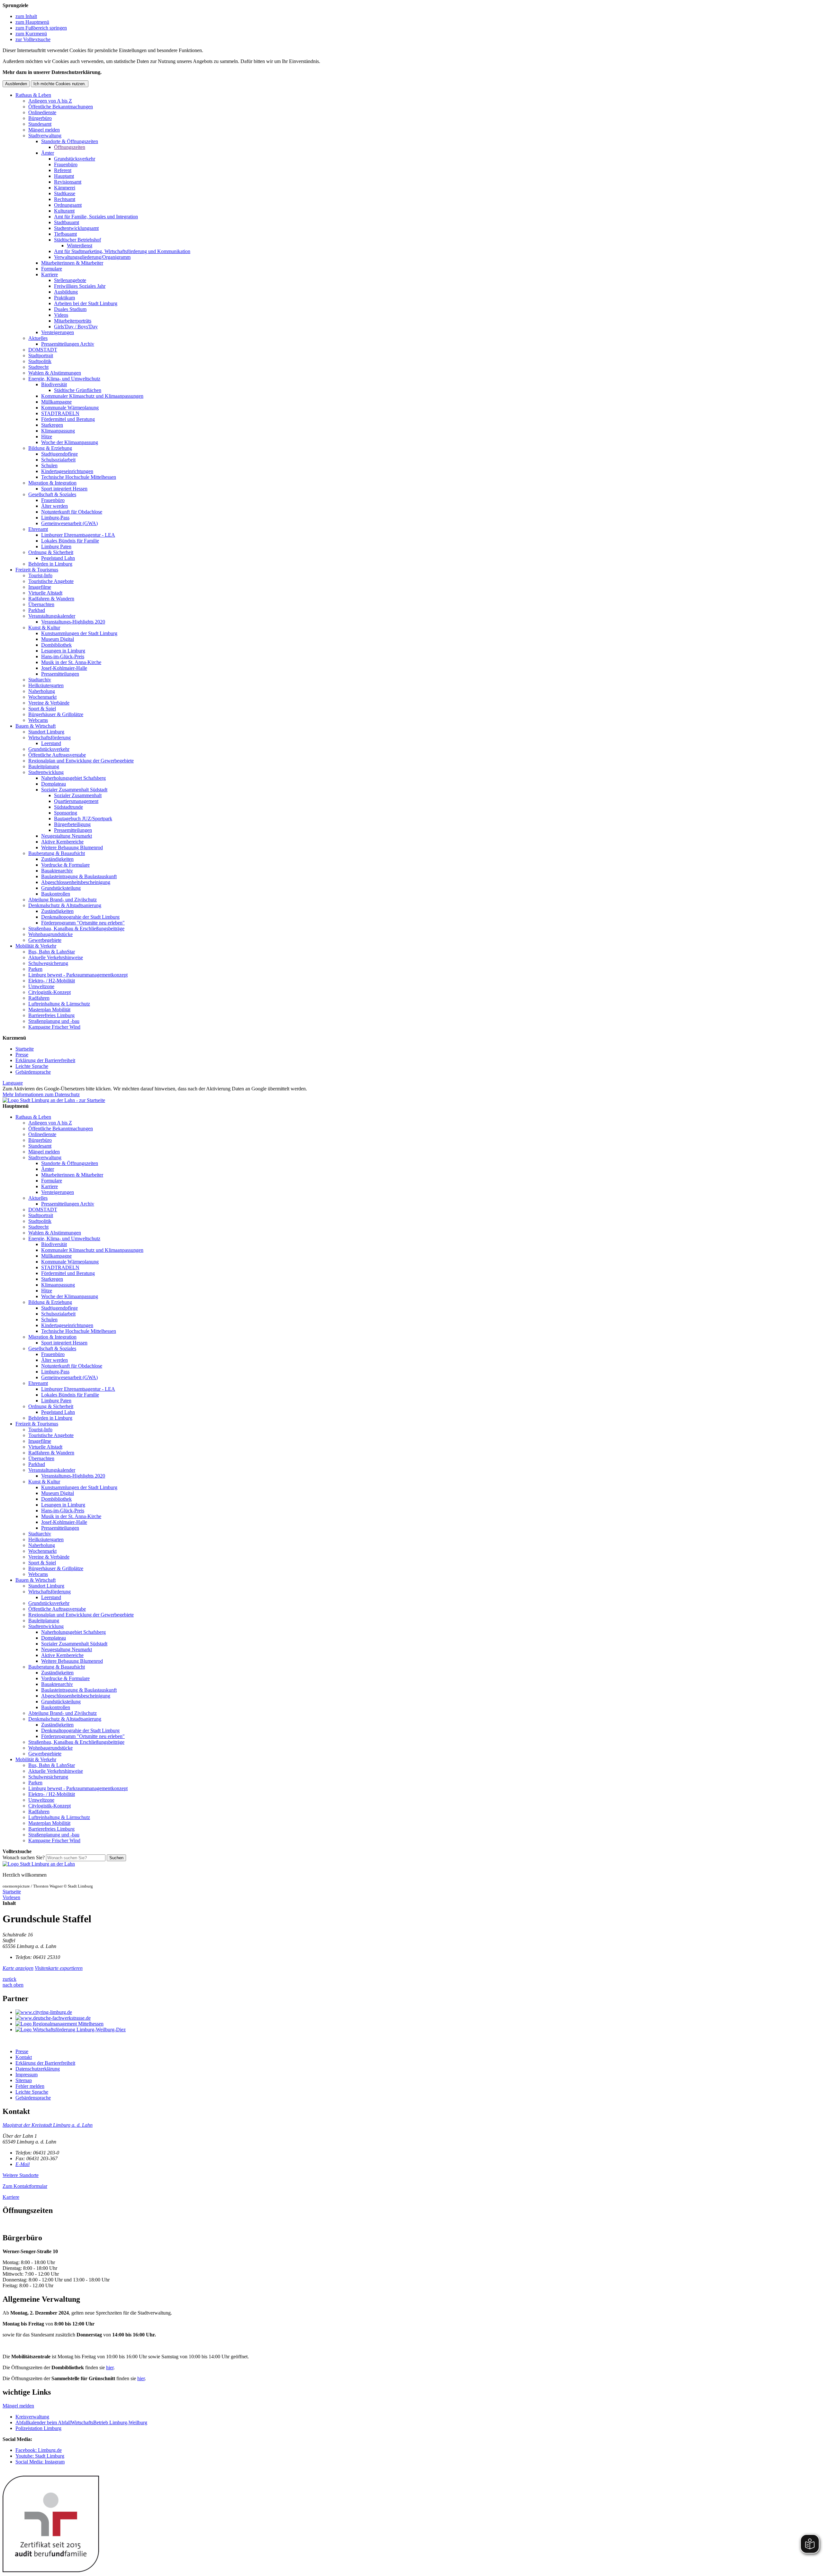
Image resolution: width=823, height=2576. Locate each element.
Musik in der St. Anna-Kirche (71, 662)
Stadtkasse (65, 193)
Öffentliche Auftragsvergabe (57, 755)
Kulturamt (64, 211)
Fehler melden (30, 2086)
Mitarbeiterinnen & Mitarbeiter (72, 263)
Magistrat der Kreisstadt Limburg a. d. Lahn (48, 2125)
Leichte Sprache (32, 1066)
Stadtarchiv (40, 680)
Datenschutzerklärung (38, 2069)
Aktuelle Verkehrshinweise (56, 957)
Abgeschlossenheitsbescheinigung (76, 882)
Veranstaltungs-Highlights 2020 (73, 622)
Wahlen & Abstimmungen (55, 373)
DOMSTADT (43, 350)
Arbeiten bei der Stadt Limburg (86, 303)
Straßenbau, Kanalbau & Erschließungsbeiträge (76, 928)
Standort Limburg (46, 732)
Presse (22, 1055)
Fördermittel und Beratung (68, 419)
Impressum (27, 2075)
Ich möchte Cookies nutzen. (60, 84)
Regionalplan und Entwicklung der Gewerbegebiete (81, 761)
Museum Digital (58, 639)
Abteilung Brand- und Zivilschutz (63, 900)
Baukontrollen (56, 894)
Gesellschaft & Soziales (52, 494)
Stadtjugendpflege (59, 454)
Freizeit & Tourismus (37, 570)
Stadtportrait (41, 355)
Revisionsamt (68, 182)
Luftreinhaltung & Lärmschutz (59, 1004)
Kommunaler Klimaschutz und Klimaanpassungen (92, 396)
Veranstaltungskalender (52, 616)
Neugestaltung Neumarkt (67, 836)
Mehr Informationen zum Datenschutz (41, 1094)
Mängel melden (44, 130)
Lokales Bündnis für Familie (70, 541)
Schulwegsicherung (48, 963)
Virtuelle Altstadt (45, 593)
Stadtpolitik (40, 361)
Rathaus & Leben (33, 95)
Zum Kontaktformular (25, 2186)
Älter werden (54, 506)
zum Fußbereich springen (41, 28)
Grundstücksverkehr (75, 159)
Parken (35, 969)
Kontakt (24, 2057)
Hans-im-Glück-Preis (63, 656)
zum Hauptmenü (32, 22)
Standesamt (40, 124)
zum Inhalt (26, 16)
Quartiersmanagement (76, 801)
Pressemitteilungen (60, 674)
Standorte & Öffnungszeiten (70, 141)
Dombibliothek (56, 645)
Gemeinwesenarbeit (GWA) (69, 523)
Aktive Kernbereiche (62, 842)
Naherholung (42, 691)
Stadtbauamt (67, 222)
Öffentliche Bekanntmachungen (61, 107)
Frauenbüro (66, 164)
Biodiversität (54, 384)
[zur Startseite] (54, 1100)
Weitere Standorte (21, 2175)
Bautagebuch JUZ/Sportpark (83, 819)
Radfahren (39, 998)
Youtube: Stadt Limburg (40, 2456)
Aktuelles (38, 338)
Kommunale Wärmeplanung (70, 408)
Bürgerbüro (40, 118)
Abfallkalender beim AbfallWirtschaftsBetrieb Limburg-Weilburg (81, 2422)
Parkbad (37, 610)
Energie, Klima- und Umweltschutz (64, 379)
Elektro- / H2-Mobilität (52, 981)
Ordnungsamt (68, 205)
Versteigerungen (58, 332)
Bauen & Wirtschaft (36, 726)
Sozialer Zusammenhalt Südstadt (74, 790)
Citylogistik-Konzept (50, 992)
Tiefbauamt (65, 234)
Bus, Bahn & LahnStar (52, 952)
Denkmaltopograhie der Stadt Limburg (80, 917)
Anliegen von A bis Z (50, 101)
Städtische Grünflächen (78, 390)
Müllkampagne (56, 402)
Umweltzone (41, 986)
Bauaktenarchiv (57, 871)
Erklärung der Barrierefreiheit (45, 1060)
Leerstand (51, 743)
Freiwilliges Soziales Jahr (80, 286)
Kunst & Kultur (44, 628)
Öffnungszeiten (70, 147)
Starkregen (52, 425)
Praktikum (64, 298)
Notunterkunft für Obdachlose (72, 512)
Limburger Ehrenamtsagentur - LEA (78, 535)
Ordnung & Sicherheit (51, 552)
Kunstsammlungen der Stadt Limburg (79, 633)
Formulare (52, 269)
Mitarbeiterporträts (73, 321)
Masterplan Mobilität (49, 1010)
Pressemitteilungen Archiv (68, 344)
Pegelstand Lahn (58, 558)
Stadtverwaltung (45, 136)
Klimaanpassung (58, 431)
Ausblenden (16, 84)
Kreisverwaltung (32, 2417)
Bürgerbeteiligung (72, 824)
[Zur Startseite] (39, 1864)
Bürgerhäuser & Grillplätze (56, 714)
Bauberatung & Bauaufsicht (57, 853)
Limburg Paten (56, 546)
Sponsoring (66, 813)
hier (110, 2367)
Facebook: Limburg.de (39, 2450)
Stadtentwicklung (46, 772)
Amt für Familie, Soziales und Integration (96, 217)
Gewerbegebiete (45, 940)
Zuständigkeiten (57, 859)
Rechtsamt (65, 199)
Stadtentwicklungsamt (76, 228)
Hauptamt (64, 176)
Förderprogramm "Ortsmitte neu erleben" (83, 923)
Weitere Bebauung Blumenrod (72, 847)
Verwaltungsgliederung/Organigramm (92, 257)
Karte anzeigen (18, 1968)
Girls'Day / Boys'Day (76, 327)
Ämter (48, 153)
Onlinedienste (42, 112)
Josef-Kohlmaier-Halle (64, 668)
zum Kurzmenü (31, 34)
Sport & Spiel (42, 709)
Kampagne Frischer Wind (54, 1027)
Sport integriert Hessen (64, 489)
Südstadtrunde (68, 807)
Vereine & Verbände (49, 703)
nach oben (13, 1985)
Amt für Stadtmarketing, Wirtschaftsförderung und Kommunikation (122, 251)
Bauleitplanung (44, 766)
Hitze (47, 437)
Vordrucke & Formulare (65, 865)
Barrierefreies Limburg (51, 1015)
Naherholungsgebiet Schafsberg (73, 778)
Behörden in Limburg (50, 564)
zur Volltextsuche (33, 39)
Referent (63, 170)
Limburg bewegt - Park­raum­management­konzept (78, 975)
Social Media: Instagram (40, 2462)
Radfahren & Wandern (51, 599)
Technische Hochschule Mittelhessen (79, 477)
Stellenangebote (70, 280)
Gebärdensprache (33, 1072)
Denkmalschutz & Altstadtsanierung (65, 905)
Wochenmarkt (42, 697)
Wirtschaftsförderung (50, 737)
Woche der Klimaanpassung (70, 442)
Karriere (50, 274)
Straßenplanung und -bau (54, 1021)
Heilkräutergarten (46, 685)
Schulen (49, 465)
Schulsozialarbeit (58, 460)
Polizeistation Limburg (38, 2428)
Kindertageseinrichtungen (67, 471)
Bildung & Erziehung (50, 448)
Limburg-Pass (55, 518)
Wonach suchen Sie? (24, 1857)
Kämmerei (65, 188)
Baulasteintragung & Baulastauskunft (79, 876)
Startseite (25, 1049)
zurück (9, 1979)
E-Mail (23, 2164)
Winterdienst (80, 246)
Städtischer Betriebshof (77, 240)
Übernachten (41, 604)
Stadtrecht (38, 367)
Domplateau (54, 784)
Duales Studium (70, 309)
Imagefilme (40, 587)
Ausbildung (66, 292)
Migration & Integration (52, 483)
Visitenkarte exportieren (59, 1968)
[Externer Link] (418, 2012)
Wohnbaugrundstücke (50, 934)
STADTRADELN (60, 413)
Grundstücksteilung (61, 888)
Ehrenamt (38, 529)
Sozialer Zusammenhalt (78, 795)
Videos (61, 315)
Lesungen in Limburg (63, 651)
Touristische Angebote (51, 581)
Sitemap (24, 2080)
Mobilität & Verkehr (36, 946)
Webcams (38, 720)
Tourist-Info (40, 575)
